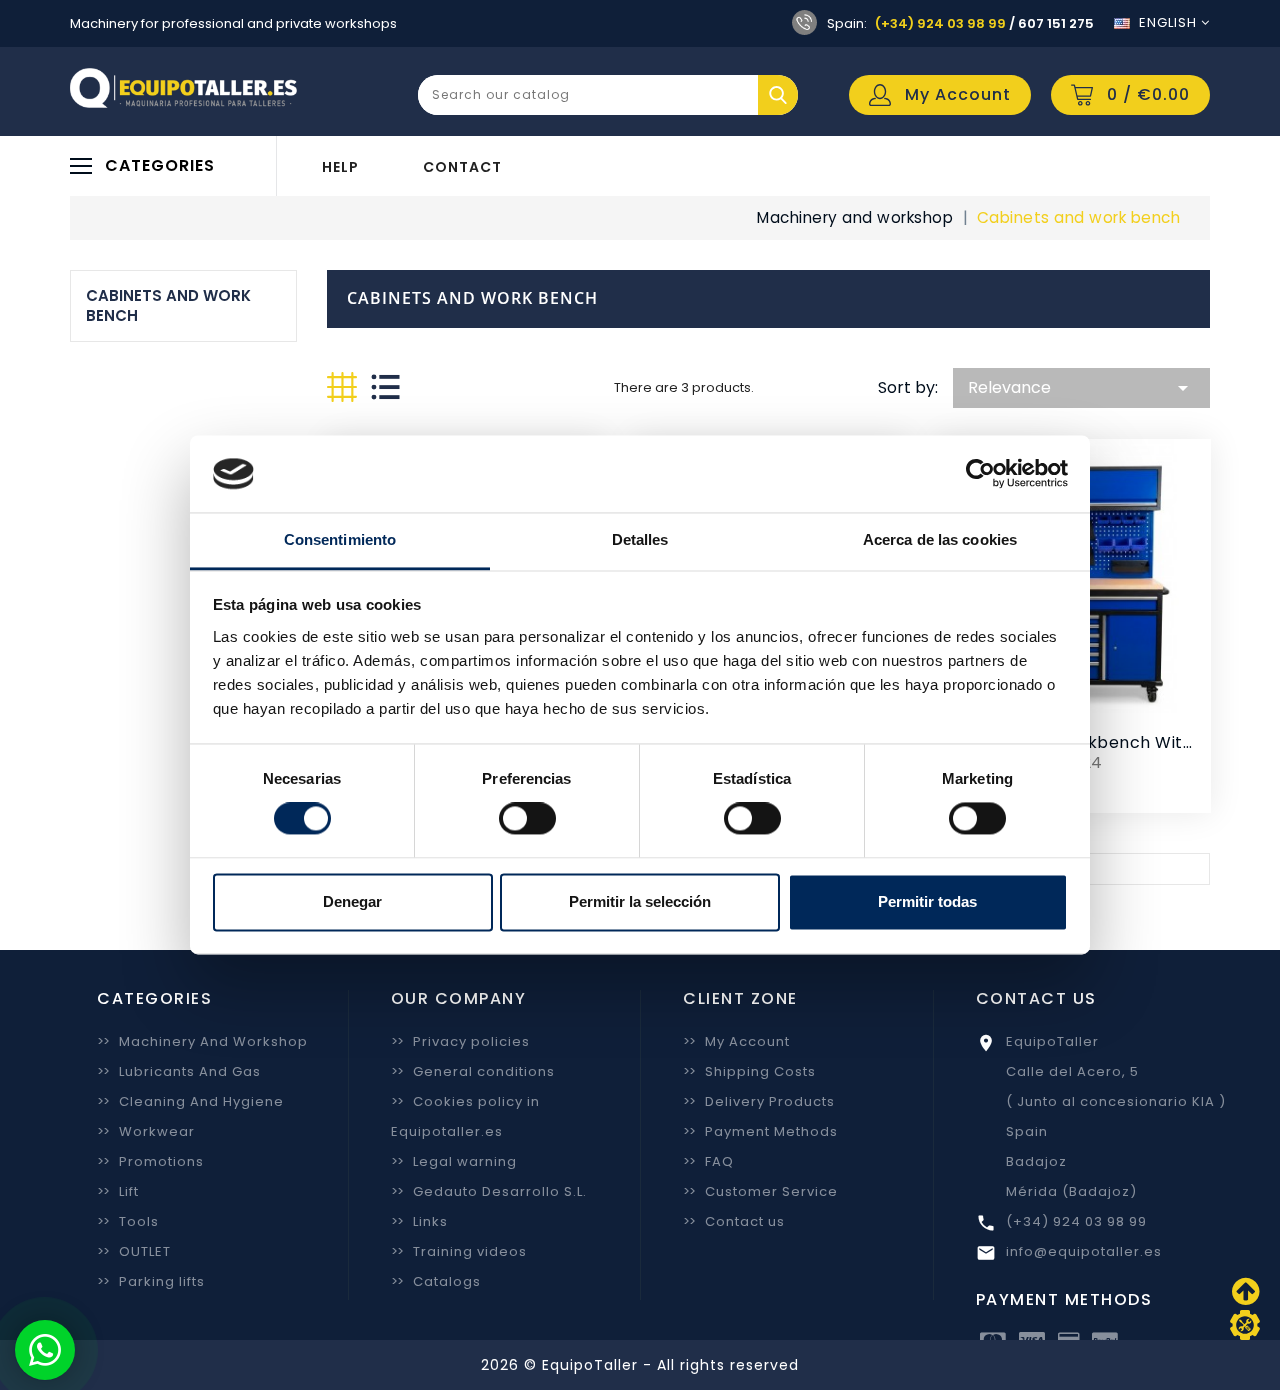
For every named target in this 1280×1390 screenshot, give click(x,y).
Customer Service (760, 1191)
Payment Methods (760, 1131)
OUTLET (134, 1251)
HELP (340, 167)
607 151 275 (1056, 23)
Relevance (1081, 388)
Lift (118, 1191)
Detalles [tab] (640, 539)
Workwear (146, 1131)
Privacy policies (460, 1041)
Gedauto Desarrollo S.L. (489, 1191)
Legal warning (454, 1161)
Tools (128, 1221)
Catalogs (436, 1281)
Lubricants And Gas (179, 1071)
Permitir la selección (640, 901)
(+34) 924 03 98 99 (940, 23)
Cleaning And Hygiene (190, 1101)
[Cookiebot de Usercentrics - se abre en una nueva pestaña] (980, 474)
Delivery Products (759, 1101)
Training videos (459, 1251)
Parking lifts (151, 1281)
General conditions (473, 1071)
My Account (736, 1041)
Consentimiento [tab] (340, 539)
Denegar (352, 901)
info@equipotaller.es (1084, 1251)
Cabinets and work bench (168, 305)
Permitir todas (927, 901)
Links (419, 1221)
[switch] (527, 819)
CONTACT (462, 167)
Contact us (734, 1221)
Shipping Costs (749, 1071)
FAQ (708, 1161)
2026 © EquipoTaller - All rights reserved (640, 1365)
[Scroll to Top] (1245, 1325)
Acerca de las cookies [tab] (940, 539)
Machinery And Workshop (202, 1041)
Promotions (150, 1161)
